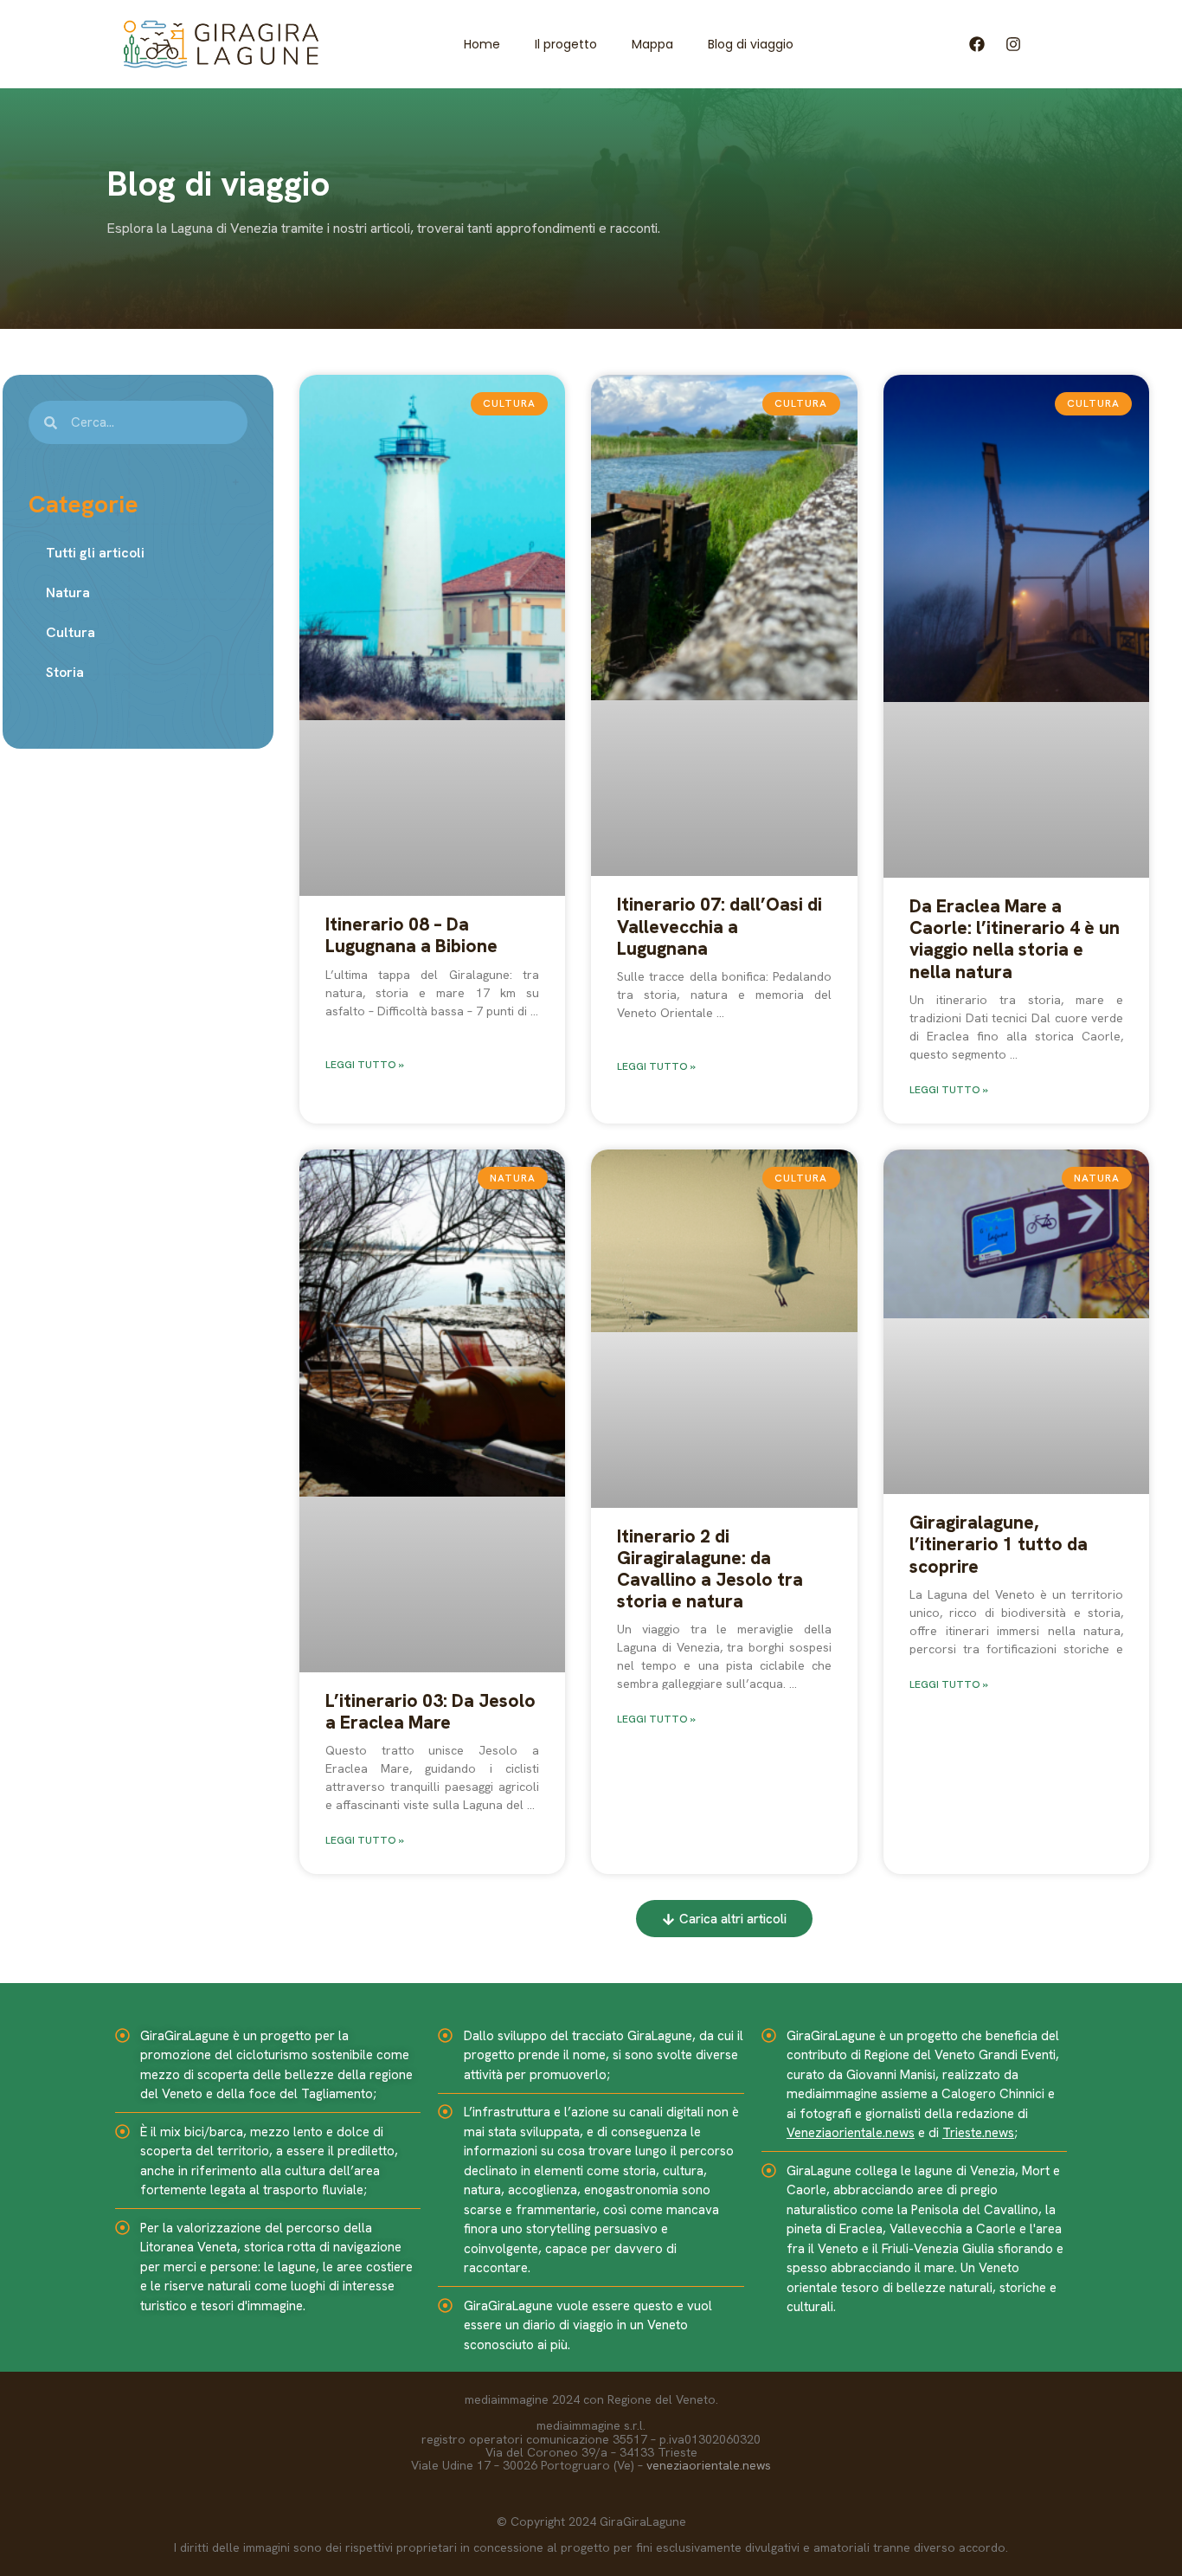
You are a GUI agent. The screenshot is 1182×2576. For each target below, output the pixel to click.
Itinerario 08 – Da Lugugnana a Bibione (411, 935)
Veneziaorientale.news (851, 2133)
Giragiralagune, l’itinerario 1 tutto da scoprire (999, 1544)
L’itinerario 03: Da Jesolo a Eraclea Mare (430, 1711)
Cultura (71, 632)
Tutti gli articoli (95, 553)
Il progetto (566, 44)
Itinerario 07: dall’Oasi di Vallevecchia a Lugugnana (719, 926)
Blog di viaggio (751, 44)
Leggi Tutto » (365, 1065)
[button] (724, 1919)
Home (482, 44)
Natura (68, 592)
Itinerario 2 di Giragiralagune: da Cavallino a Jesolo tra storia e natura (710, 1569)
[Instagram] (1013, 44)
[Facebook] (976, 44)
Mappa (652, 44)
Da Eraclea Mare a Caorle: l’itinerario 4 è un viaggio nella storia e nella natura (1015, 939)
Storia (65, 672)
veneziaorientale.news (709, 2465)
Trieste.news (978, 2133)
